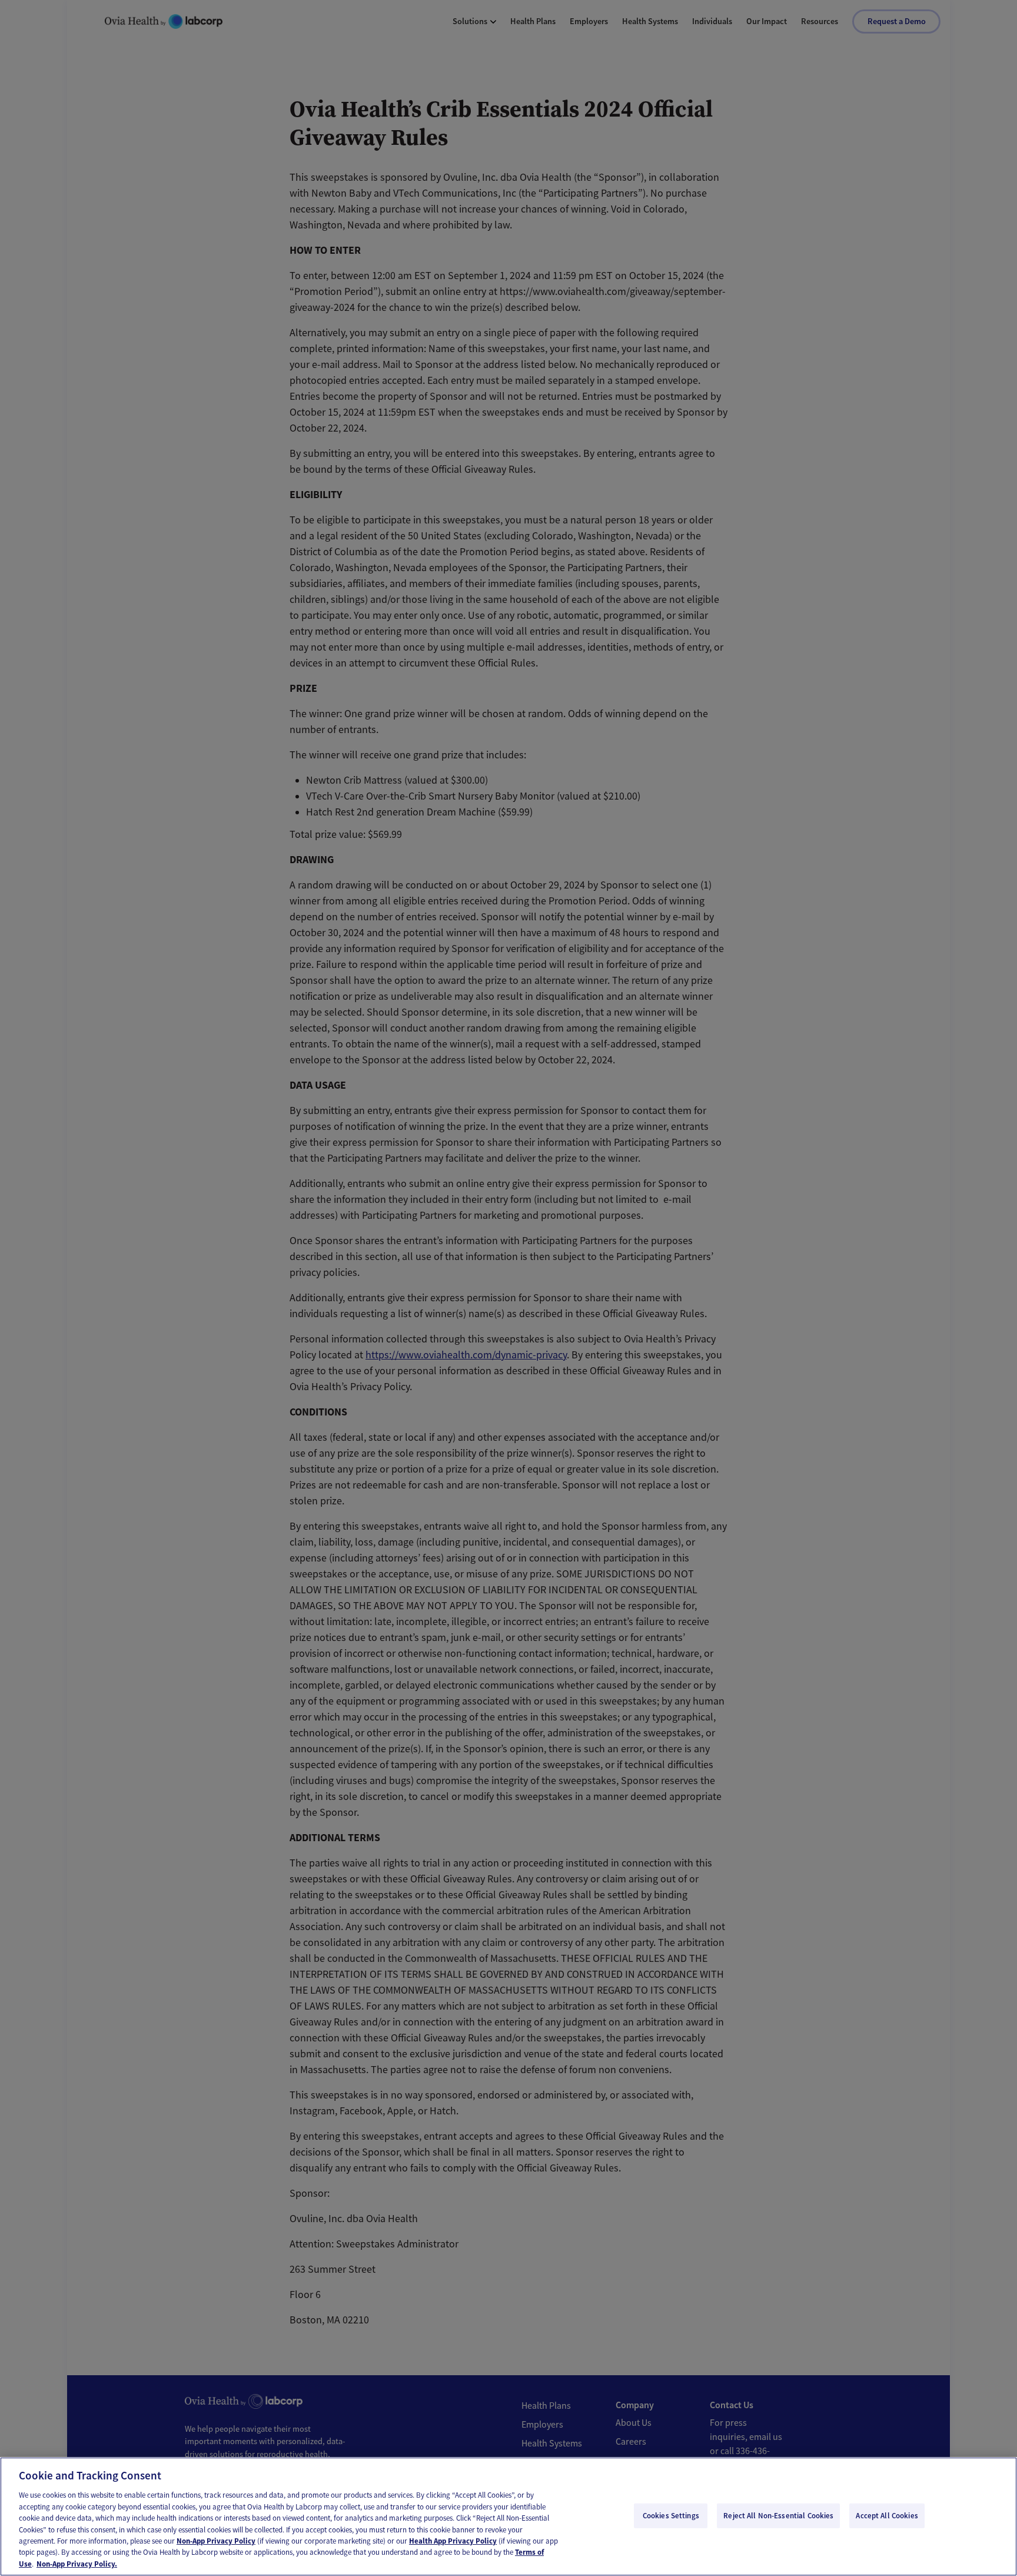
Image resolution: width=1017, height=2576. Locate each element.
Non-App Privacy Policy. (77, 2564)
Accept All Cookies (887, 2516)
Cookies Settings (671, 2516)
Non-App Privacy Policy (216, 2541)
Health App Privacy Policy (453, 2541)
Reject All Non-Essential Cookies (778, 2516)
